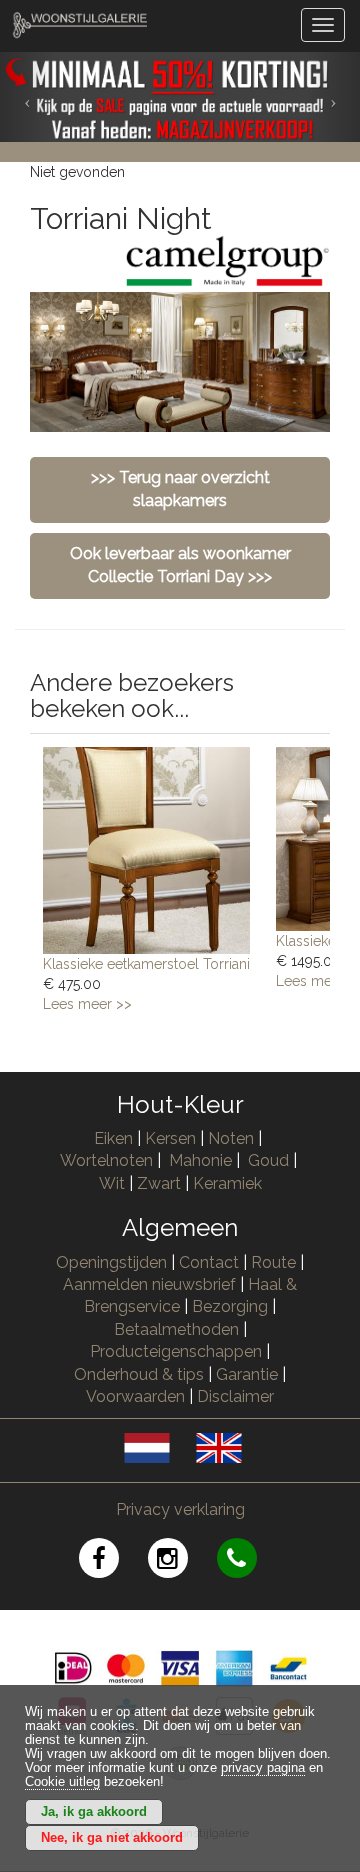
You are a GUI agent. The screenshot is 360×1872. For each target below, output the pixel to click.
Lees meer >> (87, 1004)
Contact (209, 1262)
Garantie (247, 1374)
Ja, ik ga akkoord (94, 1812)
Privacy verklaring (180, 1509)
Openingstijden (111, 1262)
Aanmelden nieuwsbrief (149, 1284)
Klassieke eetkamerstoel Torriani (146, 964)
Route (273, 1262)
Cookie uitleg (62, 1782)
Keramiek (227, 1183)
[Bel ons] (249, 1561)
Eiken (113, 1138)
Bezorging (232, 1306)
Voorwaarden (135, 1396)
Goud (268, 1160)
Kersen (170, 1138)
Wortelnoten (106, 1160)
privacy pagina (263, 1768)
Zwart (159, 1183)
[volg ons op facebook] (113, 1561)
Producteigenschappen (176, 1351)
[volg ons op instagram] (182, 1561)
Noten (231, 1138)
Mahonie (200, 1160)
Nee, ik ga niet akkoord (112, 1838)
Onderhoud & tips (139, 1374)
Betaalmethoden (176, 1329)
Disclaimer (235, 1396)
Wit (112, 1183)
